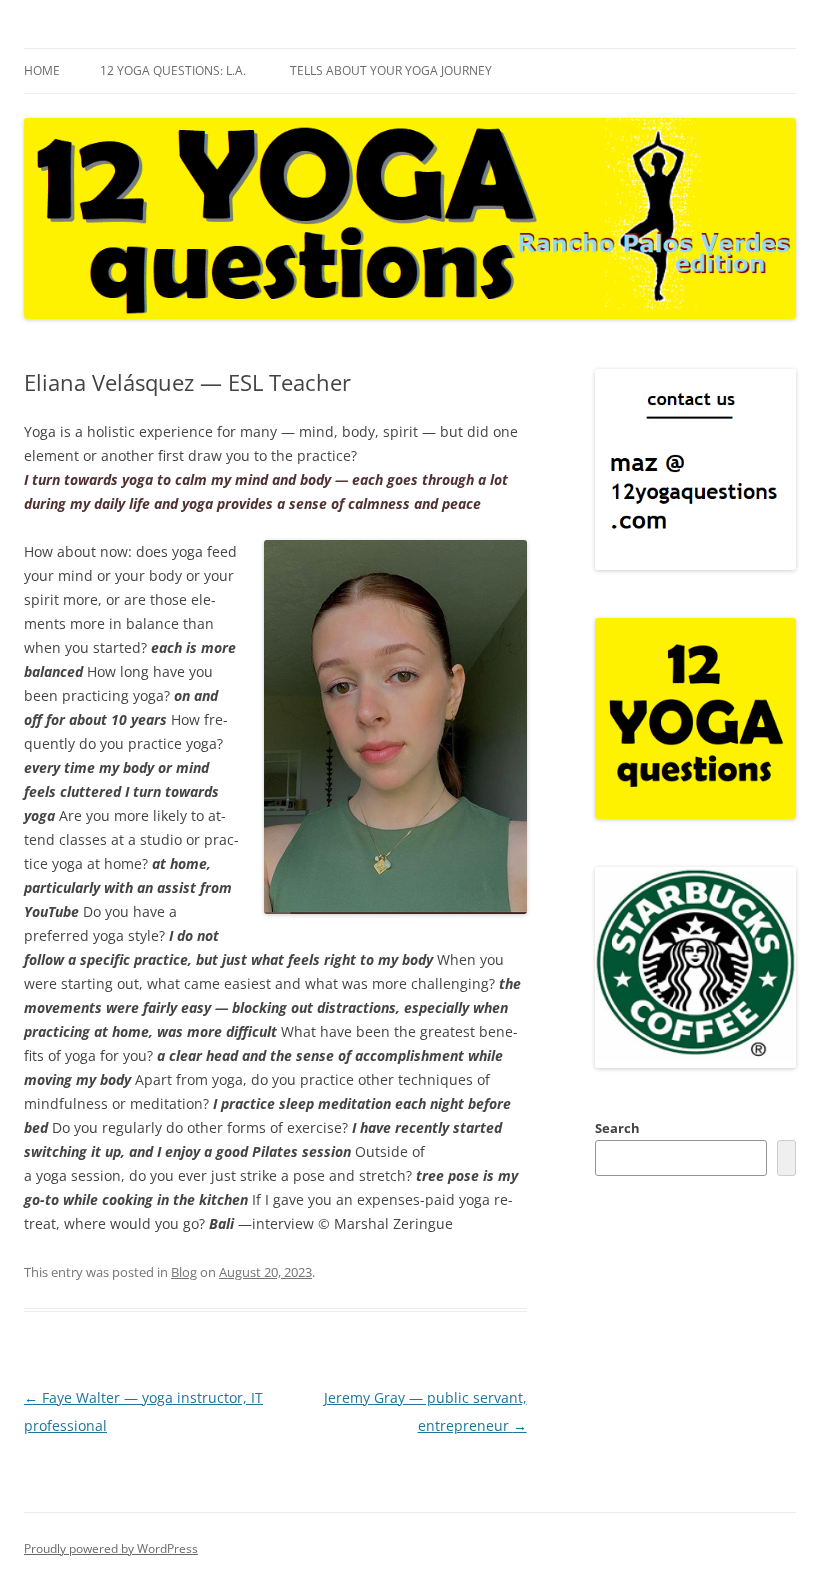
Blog (184, 1272)
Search (617, 1128)
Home (42, 70)
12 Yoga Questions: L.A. (173, 70)
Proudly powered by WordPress (111, 1548)
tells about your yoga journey (391, 70)
